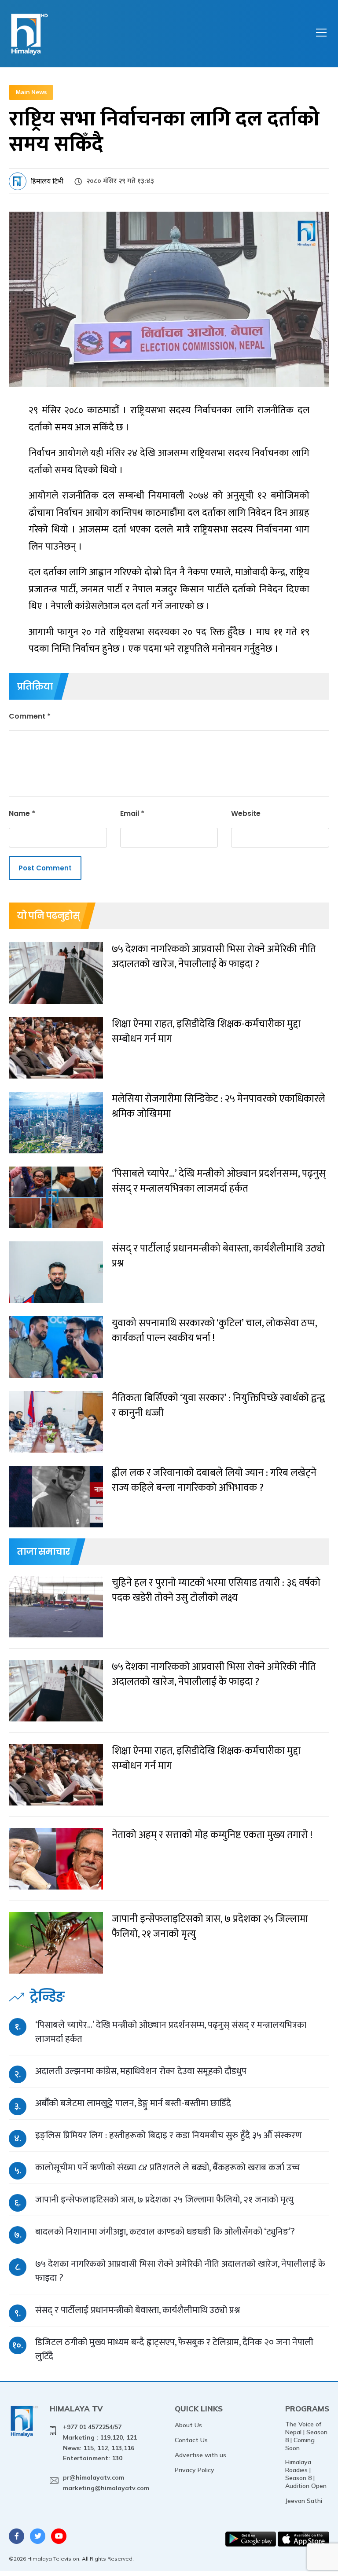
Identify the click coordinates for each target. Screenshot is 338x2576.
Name (22, 813)
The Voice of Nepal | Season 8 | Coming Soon (306, 2436)
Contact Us (191, 2440)
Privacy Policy (195, 2470)
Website (246, 813)
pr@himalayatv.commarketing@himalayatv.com (106, 2483)
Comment (30, 716)
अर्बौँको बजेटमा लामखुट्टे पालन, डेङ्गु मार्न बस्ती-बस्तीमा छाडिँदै (133, 2103)
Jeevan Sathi (304, 2501)
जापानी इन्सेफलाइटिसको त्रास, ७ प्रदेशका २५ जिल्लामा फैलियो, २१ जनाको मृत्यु (164, 2200)
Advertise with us (200, 2455)
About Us (188, 2425)
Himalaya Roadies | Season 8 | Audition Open (306, 2474)
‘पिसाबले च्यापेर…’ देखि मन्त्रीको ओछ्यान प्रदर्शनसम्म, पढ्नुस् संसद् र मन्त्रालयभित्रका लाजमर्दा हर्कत (171, 2032)
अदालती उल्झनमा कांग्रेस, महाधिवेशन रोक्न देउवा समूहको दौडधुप (141, 2071)
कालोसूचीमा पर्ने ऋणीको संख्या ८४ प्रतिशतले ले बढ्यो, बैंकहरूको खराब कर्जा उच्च (168, 2167)
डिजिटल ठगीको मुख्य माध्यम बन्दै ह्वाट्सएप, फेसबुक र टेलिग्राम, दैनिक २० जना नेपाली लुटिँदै (174, 2349)
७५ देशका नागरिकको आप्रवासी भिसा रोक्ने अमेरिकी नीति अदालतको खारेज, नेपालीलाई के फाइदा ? (180, 2271)
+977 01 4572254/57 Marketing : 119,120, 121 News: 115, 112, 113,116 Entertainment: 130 (100, 2442)
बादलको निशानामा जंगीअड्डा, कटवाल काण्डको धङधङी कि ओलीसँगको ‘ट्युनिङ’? (165, 2232)
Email (132, 813)
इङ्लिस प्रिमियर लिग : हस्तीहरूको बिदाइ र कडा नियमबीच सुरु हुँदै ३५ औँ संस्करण (169, 2135)
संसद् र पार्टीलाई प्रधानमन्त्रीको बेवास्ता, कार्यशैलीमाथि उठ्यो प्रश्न (138, 2310)
